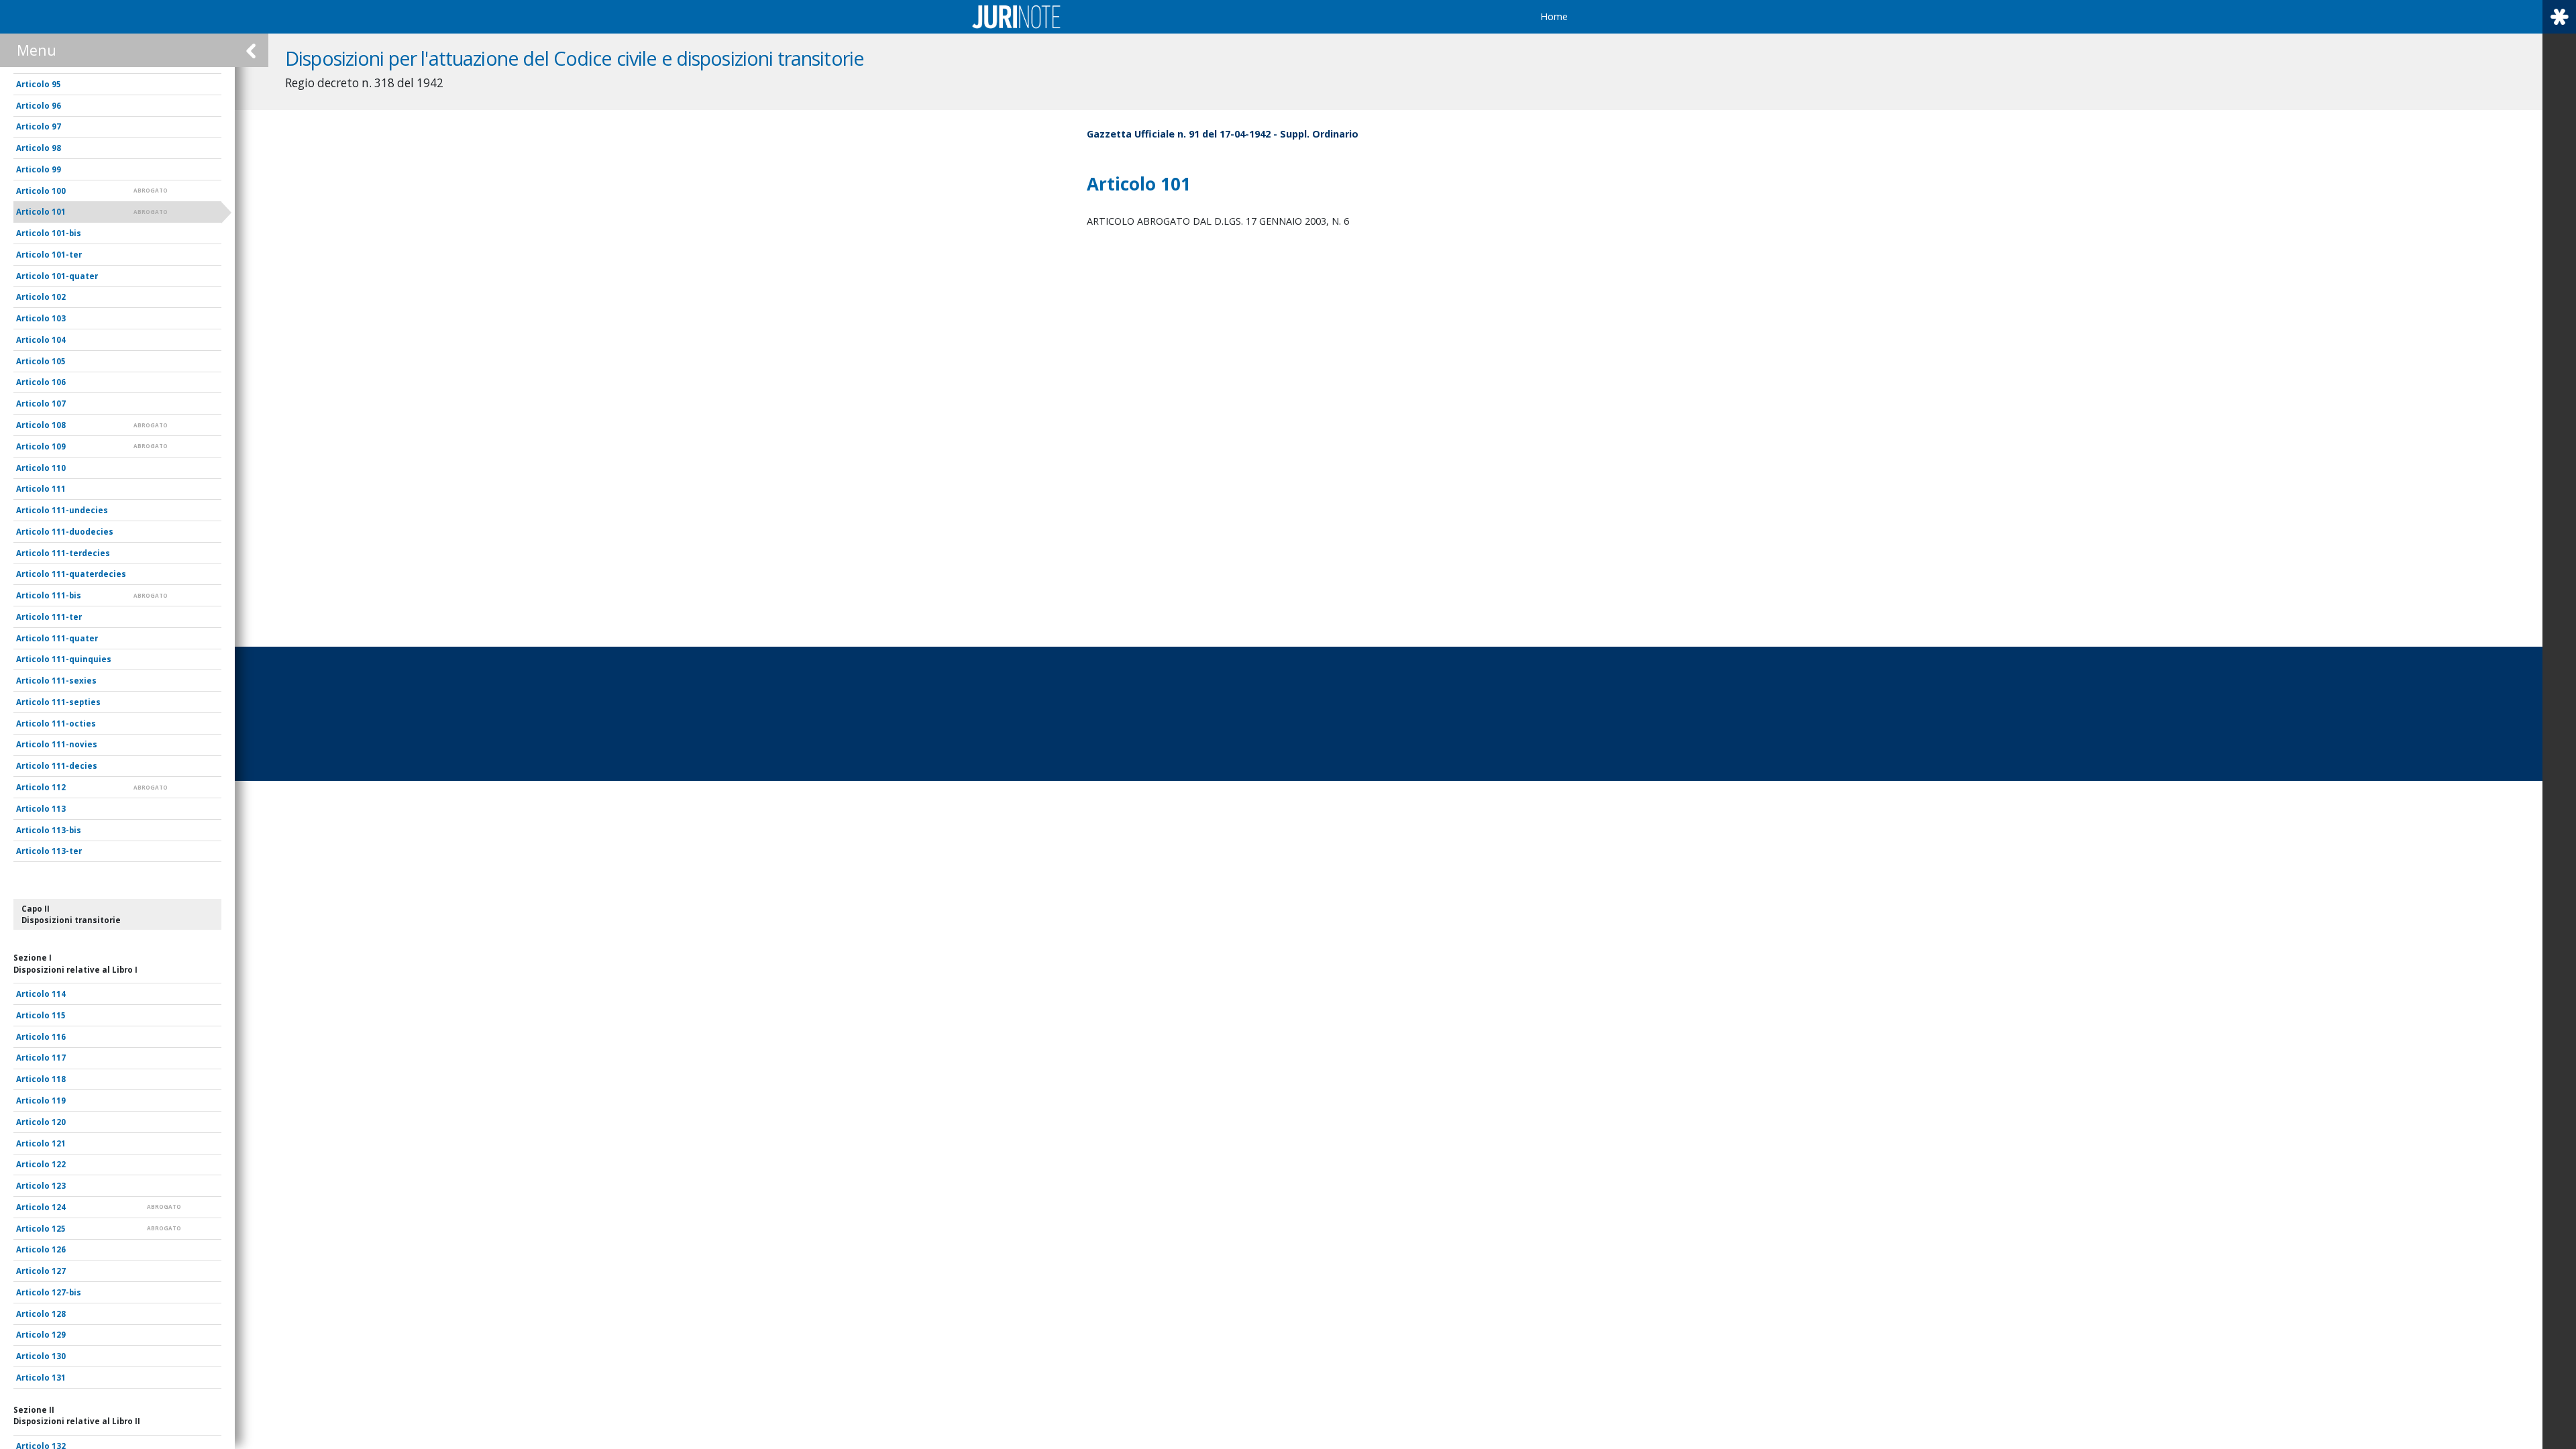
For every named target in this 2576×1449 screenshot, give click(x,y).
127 (59, 1271)
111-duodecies (83, 532)
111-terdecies (81, 553)
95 (56, 84)
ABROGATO (151, 190)
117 (59, 1058)
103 (59, 318)
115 (59, 1015)
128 (59, 1314)
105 (59, 361)
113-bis (66, 830)
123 (59, 1186)
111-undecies (80, 510)
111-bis (66, 595)
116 (59, 1037)
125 (59, 1229)
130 (59, 1356)
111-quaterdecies (89, 574)
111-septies (76, 702)
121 (59, 1143)
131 (59, 1378)
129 (59, 1335)
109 (59, 446)
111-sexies (74, 681)
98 (56, 148)
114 (59, 994)
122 (59, 1164)
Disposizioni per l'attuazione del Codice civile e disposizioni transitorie (575, 58)
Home (1554, 16)
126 (59, 1249)
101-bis (66, 233)
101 (59, 212)
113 (59, 809)
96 (56, 106)
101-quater (75, 276)
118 (59, 1079)
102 (59, 297)
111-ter (67, 617)
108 (59, 425)
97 (56, 126)
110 (59, 468)
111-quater (75, 638)
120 (59, 1122)
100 (59, 191)
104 (59, 340)
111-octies (74, 723)
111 (59, 489)
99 (56, 169)
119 (59, 1101)
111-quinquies (82, 659)
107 (59, 404)
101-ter (67, 255)
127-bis (66, 1292)
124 (59, 1207)
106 (59, 382)
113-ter (67, 851)
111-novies (74, 744)
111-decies (74, 766)
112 (59, 787)
